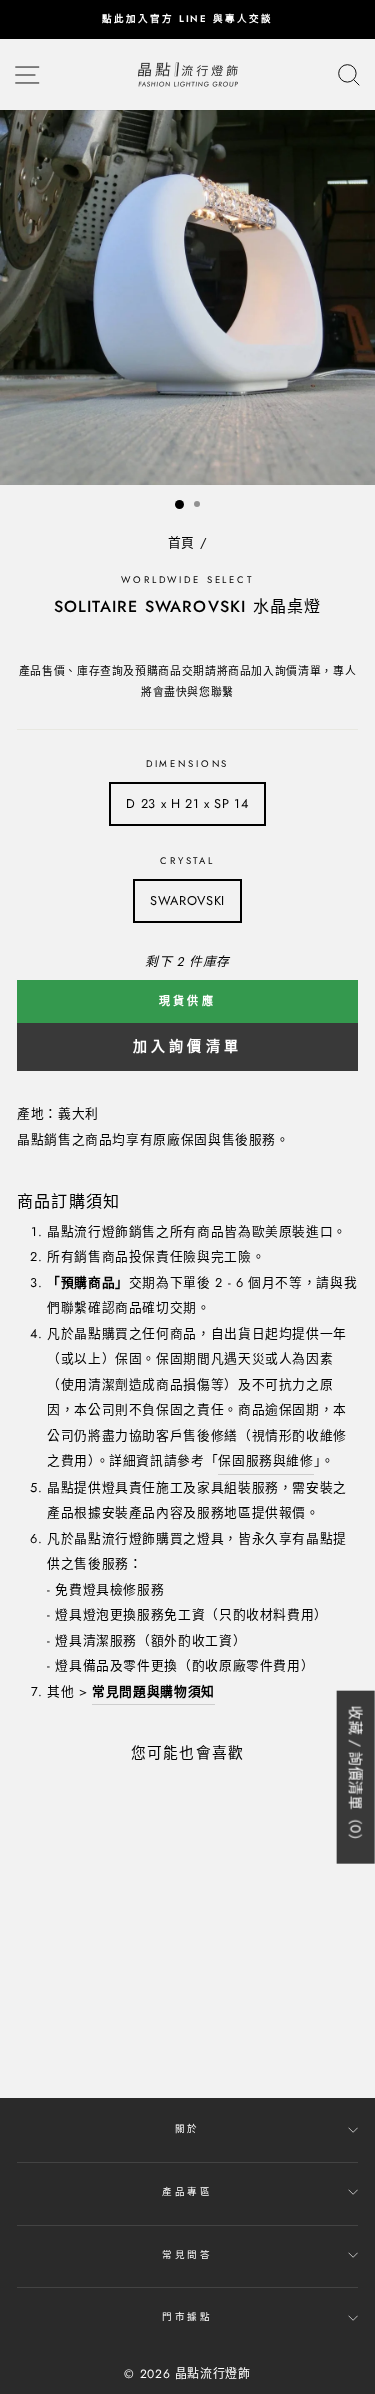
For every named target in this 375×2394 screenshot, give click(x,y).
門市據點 (187, 2317)
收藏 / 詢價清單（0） (356, 1776)
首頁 (181, 542)
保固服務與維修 (265, 1460)
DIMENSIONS (188, 764)
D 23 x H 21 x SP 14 (187, 803)
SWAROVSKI (187, 900)
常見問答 (187, 2255)
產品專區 (187, 2192)
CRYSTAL (187, 861)
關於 (188, 2129)
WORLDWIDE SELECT (187, 580)
